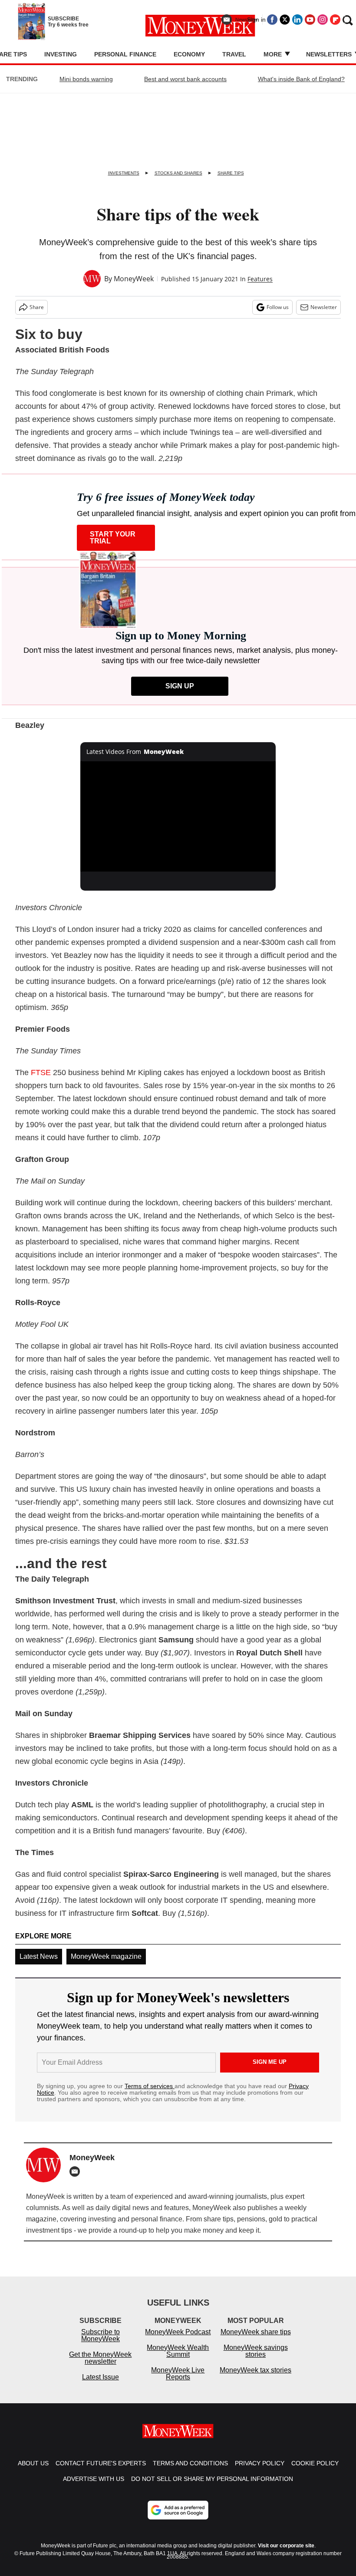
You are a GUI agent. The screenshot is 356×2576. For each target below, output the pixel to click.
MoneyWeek (134, 279)
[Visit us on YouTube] (310, 20)
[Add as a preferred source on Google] (178, 2519)
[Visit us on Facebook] (272, 20)
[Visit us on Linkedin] (297, 20)
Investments (124, 173)
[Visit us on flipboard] (335, 20)
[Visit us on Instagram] (323, 20)
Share (37, 307)
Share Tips (231, 173)
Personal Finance (125, 54)
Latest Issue (101, 2386)
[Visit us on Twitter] (285, 20)
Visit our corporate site (286, 2554)
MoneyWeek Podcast (178, 2341)
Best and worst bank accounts (185, 79)
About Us (33, 2472)
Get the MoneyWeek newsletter (100, 2367)
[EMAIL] (77, 2171)
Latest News (39, 1956)
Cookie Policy (315, 2472)
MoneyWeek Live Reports (178, 2382)
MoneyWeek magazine (106, 1956)
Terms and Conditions (190, 2472)
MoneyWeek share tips (256, 2341)
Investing (61, 54)
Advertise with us (94, 2487)
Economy (189, 54)
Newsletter (324, 307)
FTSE (41, 1073)
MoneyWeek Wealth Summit (178, 2360)
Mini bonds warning (86, 79)
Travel (234, 54)
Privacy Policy (260, 2472)
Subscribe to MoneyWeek (101, 2344)
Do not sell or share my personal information (212, 2487)
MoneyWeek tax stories (255, 2379)
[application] (178, 816)
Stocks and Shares (178, 173)
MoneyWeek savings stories (256, 2360)
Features (260, 279)
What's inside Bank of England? (301, 79)
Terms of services (150, 2086)
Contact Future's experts (101, 2472)
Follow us (278, 307)
